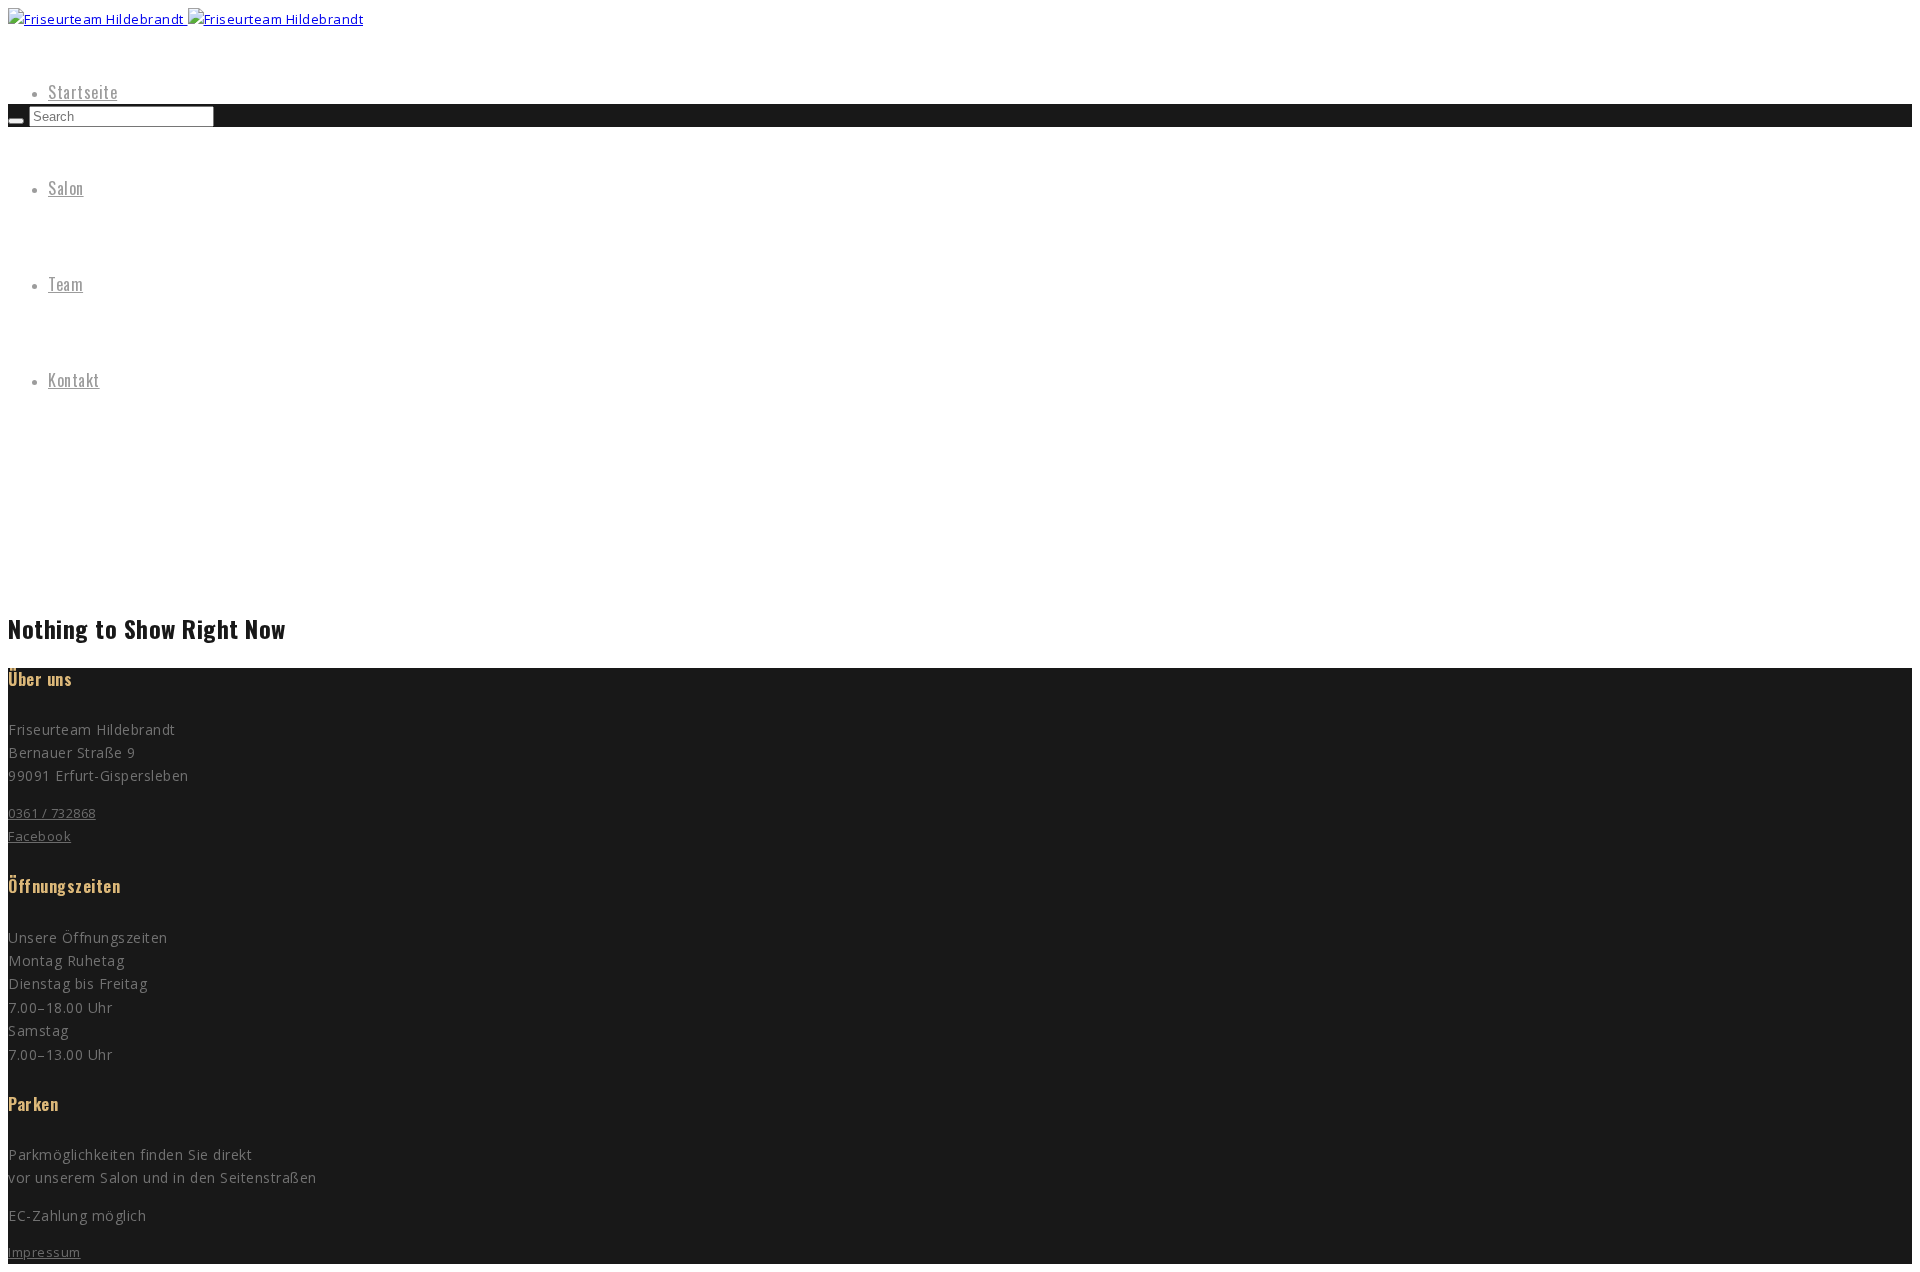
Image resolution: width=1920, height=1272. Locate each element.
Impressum (44, 1252)
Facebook (39, 836)
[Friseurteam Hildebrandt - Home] (98, 19)
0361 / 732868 (52, 813)
